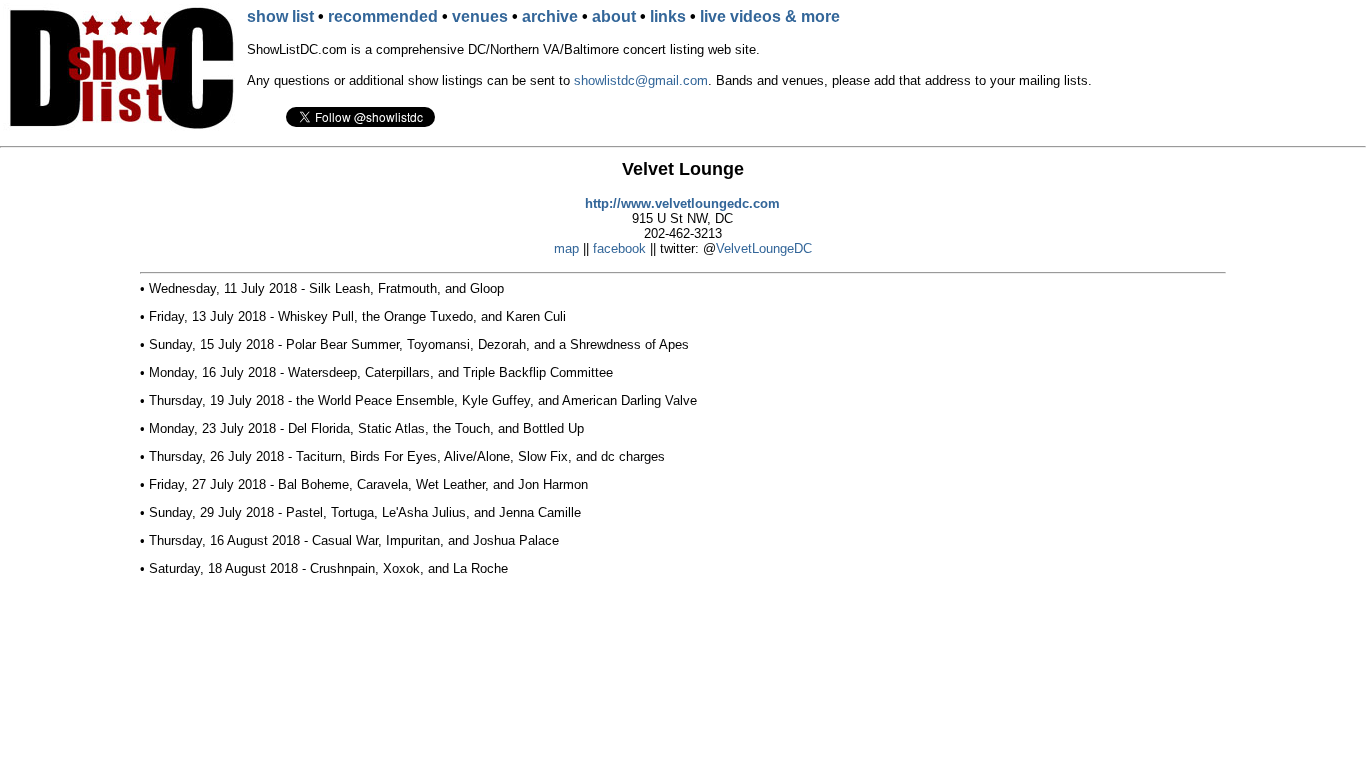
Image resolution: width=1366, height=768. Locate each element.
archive (550, 16)
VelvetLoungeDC (764, 248)
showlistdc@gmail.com (641, 80)
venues (480, 16)
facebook (619, 248)
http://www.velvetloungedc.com (682, 203)
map (566, 248)
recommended (383, 16)
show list (280, 16)
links (668, 16)
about (614, 16)
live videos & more (770, 16)
